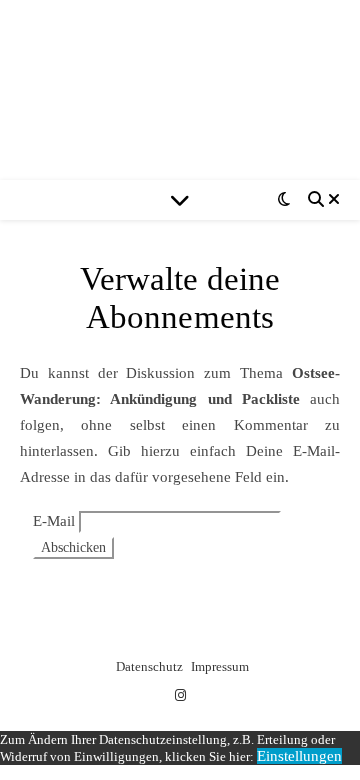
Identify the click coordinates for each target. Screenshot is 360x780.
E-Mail (54, 521)
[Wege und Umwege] (180, 90)
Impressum (220, 666)
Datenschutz (149, 666)
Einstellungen (299, 756)
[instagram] (180, 695)
